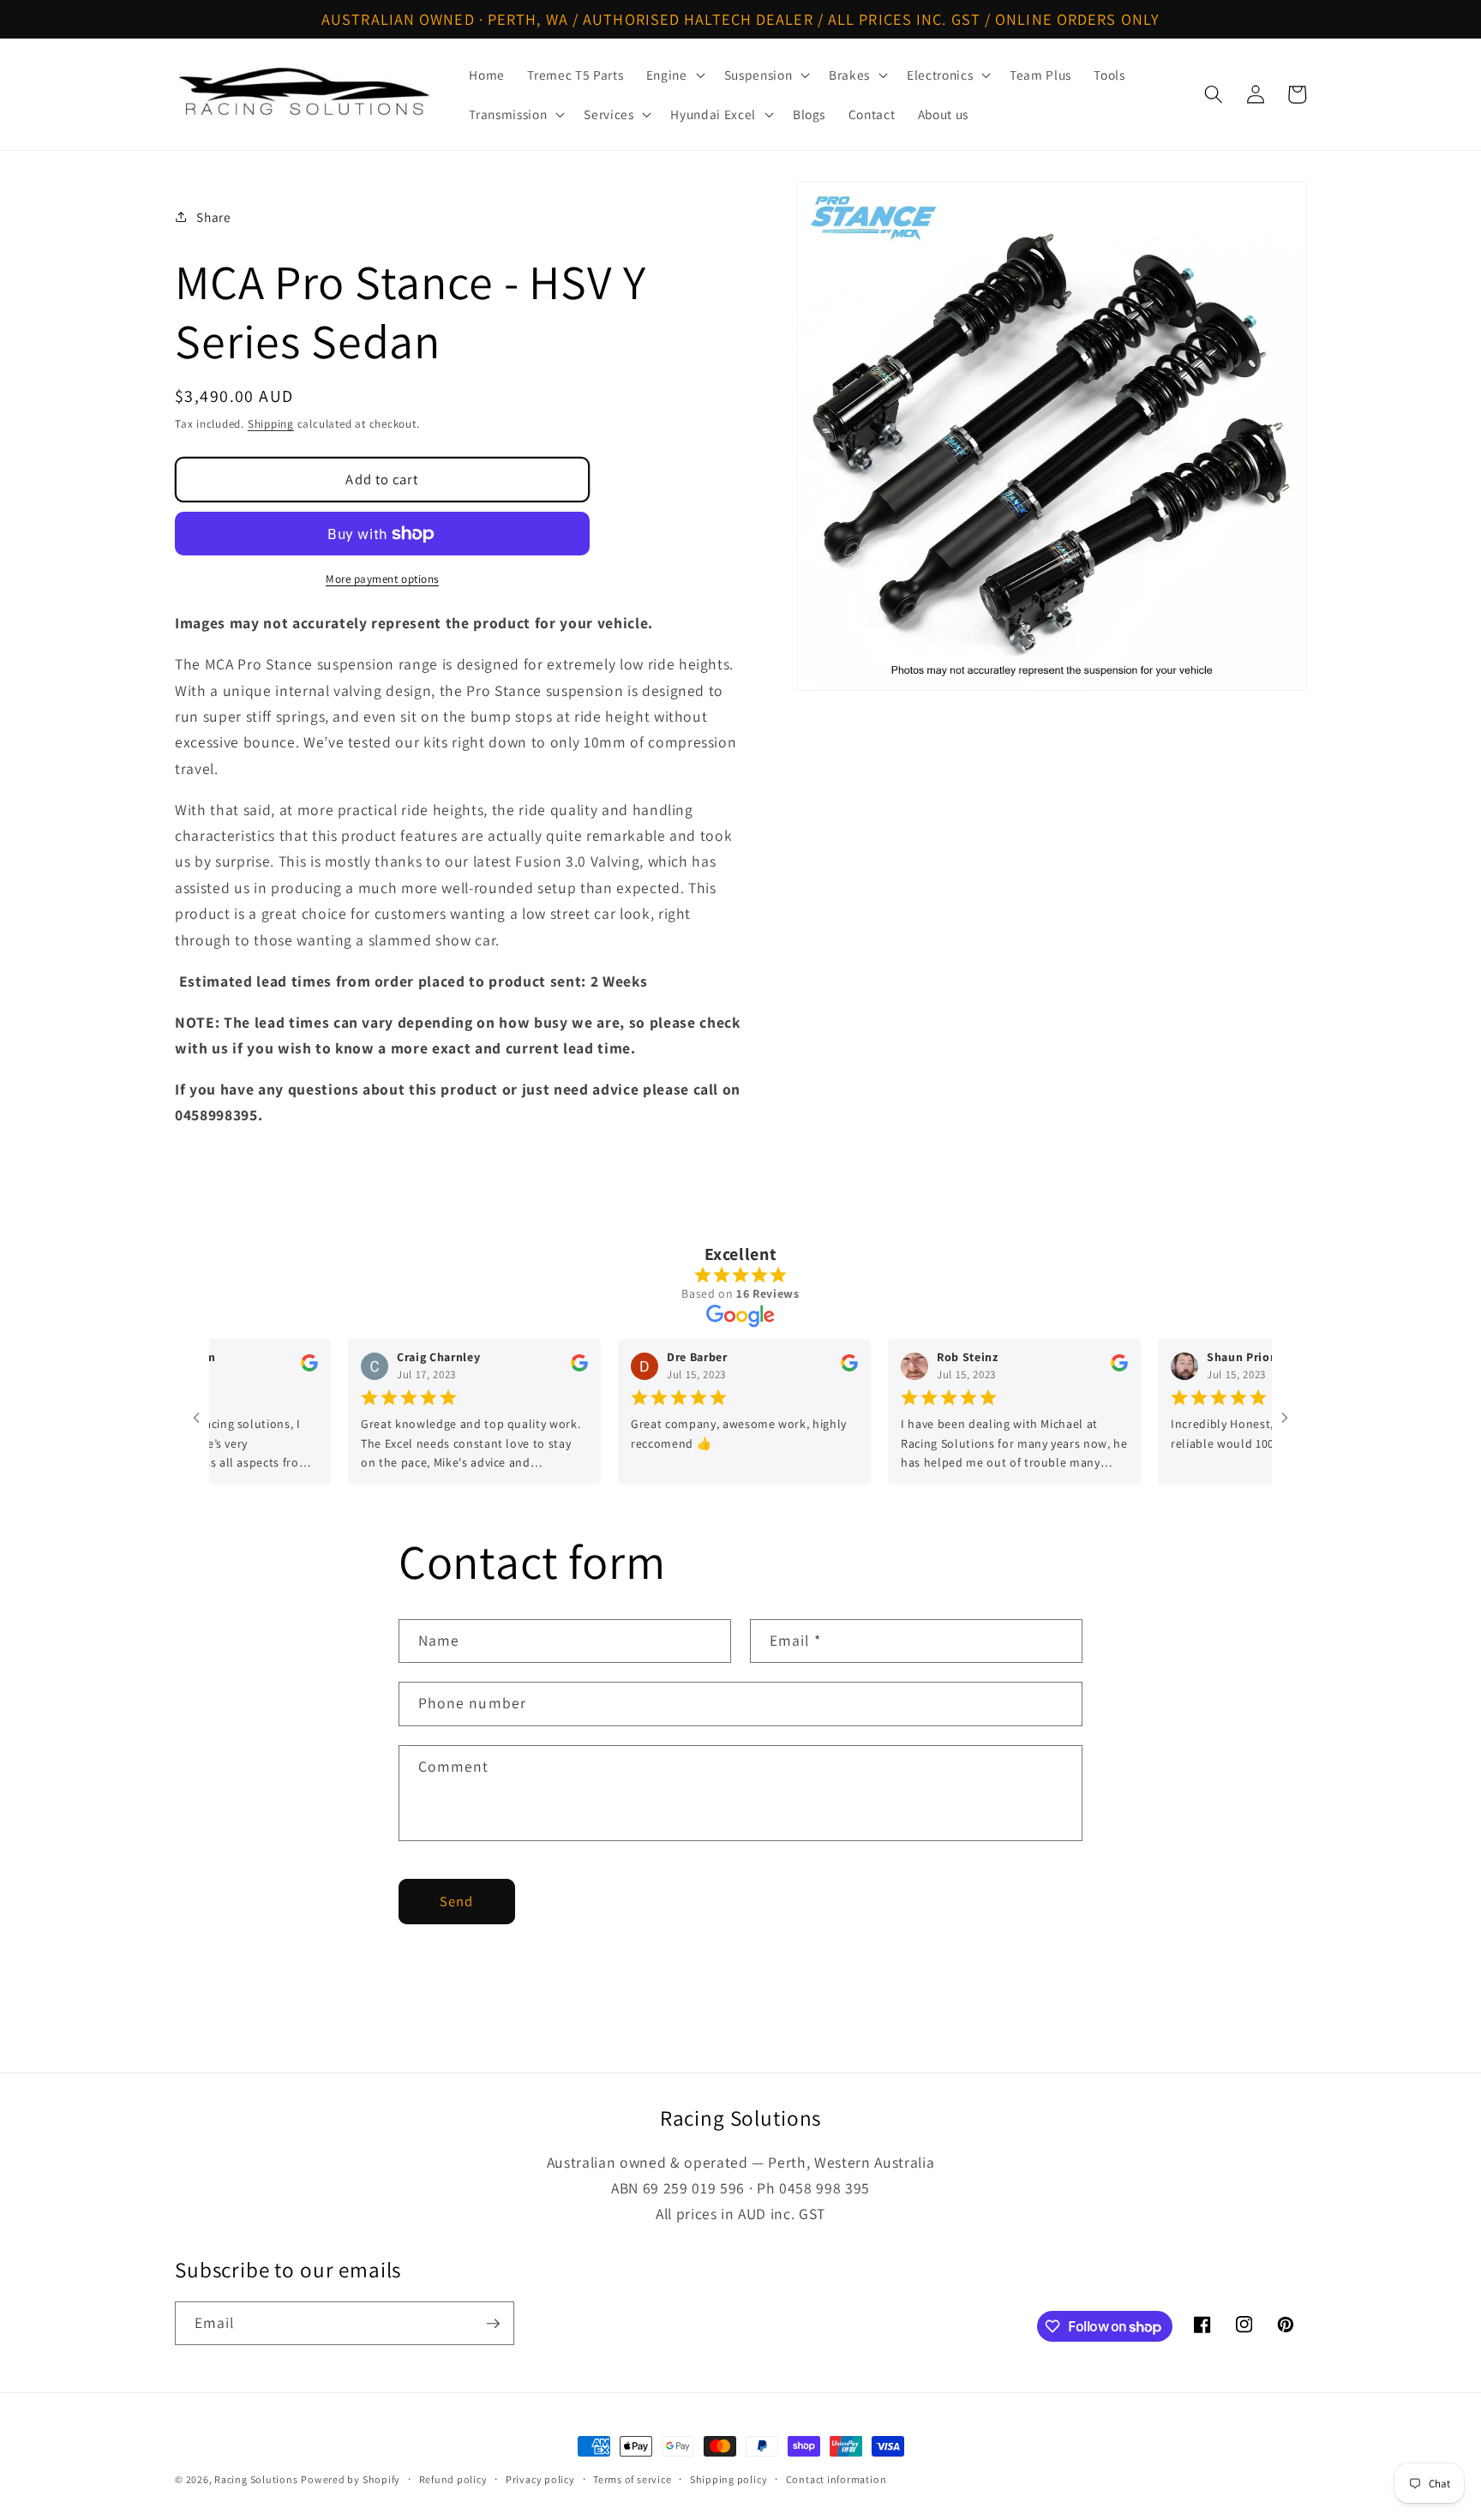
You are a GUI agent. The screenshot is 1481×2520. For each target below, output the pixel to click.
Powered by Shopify (351, 2479)
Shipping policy (729, 2479)
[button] (674, 75)
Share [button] (213, 217)
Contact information (836, 2479)
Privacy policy (540, 2479)
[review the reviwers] (262, 1368)
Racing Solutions (256, 2479)
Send (456, 1901)
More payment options (382, 579)
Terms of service (632, 2479)
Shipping (271, 424)
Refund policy (453, 2479)
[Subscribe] (493, 2324)
